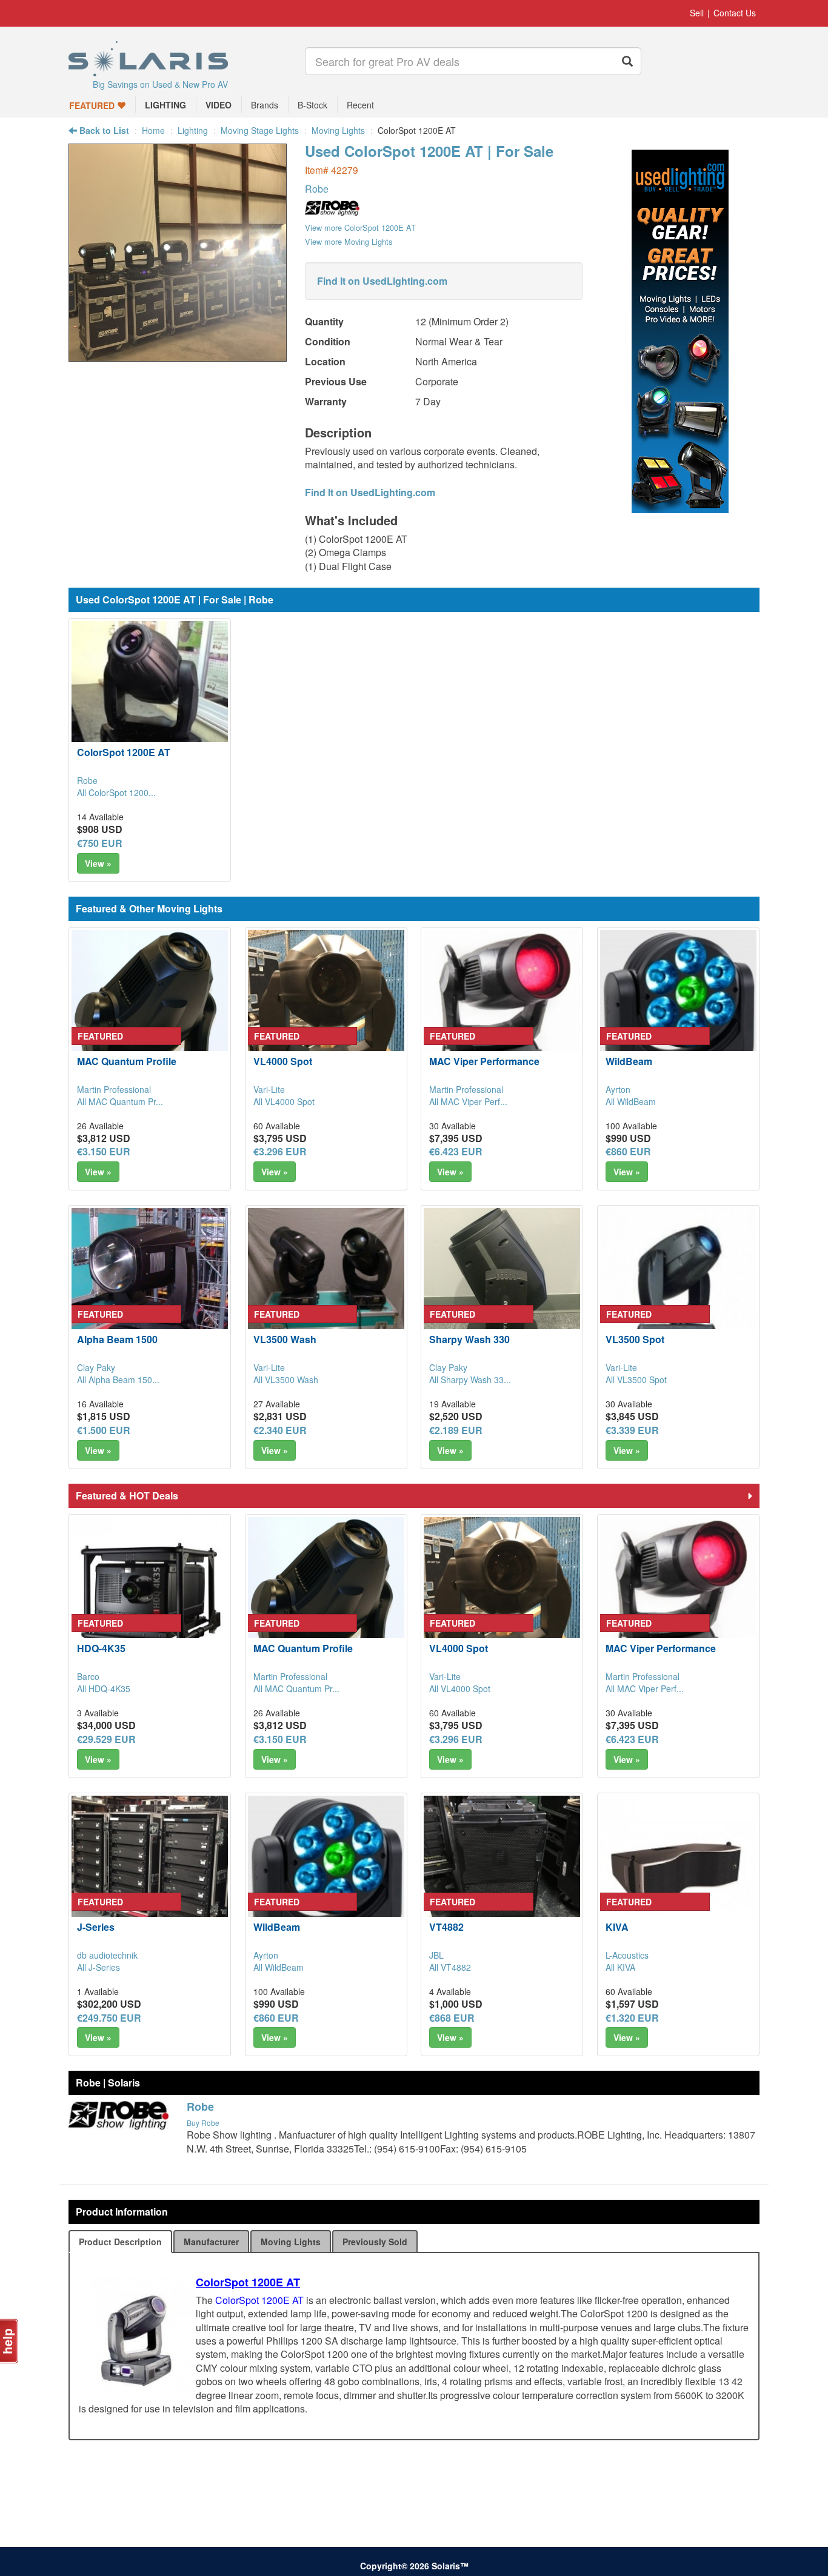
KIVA (617, 1927)
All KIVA (620, 1967)
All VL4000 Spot (284, 1101)
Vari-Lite (269, 1089)
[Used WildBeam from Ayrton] (678, 1008)
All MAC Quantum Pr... (120, 1101)
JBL (436, 1955)
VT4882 (446, 1927)
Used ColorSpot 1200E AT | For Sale (429, 151)
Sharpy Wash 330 (469, 1339)
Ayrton (618, 1089)
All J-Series (98, 1967)
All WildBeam (631, 1101)
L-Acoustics (627, 1955)
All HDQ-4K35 (104, 1688)
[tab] (120, 2242)
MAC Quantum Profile (127, 1061)
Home (153, 130)
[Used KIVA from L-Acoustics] (678, 1874)
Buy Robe (203, 2123)
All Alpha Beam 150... (118, 1379)
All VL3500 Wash (286, 1379)
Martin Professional (114, 1089)
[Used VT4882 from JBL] (502, 1874)
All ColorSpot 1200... (116, 792)
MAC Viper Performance (484, 1061)
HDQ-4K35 (101, 1648)
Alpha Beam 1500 (117, 1339)
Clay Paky (96, 1367)
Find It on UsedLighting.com (382, 281)
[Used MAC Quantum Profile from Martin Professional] (150, 1008)
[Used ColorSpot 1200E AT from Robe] (178, 355)
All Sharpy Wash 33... (470, 1379)
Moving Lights (338, 130)
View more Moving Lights (349, 241)
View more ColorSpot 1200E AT (360, 227)
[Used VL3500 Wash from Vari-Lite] (326, 1286)
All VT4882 (450, 1967)
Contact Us (735, 13)
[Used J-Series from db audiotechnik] (150, 1874)
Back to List (103, 130)
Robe (317, 189)
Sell (697, 13)
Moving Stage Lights (260, 130)
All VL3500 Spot (636, 1379)
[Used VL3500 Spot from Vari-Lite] (678, 1286)
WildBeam (629, 1061)
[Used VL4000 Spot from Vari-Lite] (326, 1008)
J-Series (96, 1927)
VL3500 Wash (285, 1339)
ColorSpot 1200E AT (124, 752)
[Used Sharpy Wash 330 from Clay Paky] (502, 1286)
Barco (88, 1676)
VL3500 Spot (635, 1339)
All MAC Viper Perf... (468, 1101)
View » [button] (98, 863)
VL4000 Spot (283, 1061)
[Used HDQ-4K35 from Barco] (150, 1595)
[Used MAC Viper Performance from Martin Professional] (502, 1008)
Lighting (193, 130)
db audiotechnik (107, 1955)
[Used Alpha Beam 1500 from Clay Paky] (150, 1286)
